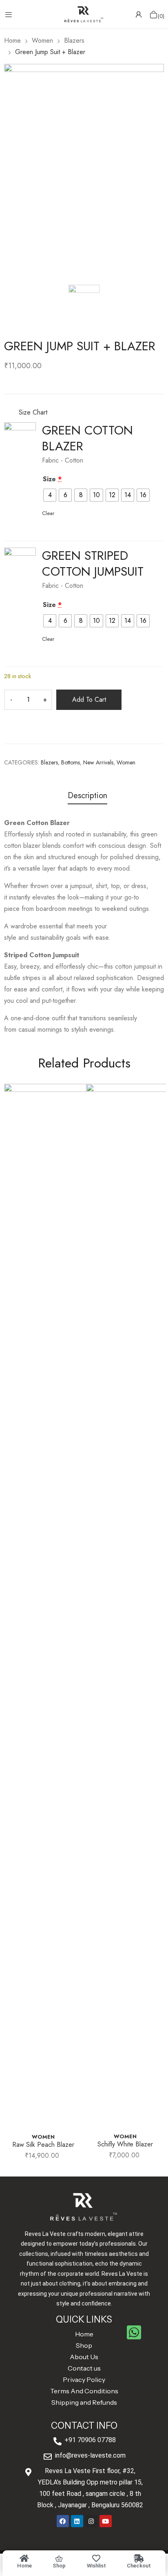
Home (24, 2566)
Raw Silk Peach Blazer (43, 2145)
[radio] (50, 495)
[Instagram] (91, 2521)
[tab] (87, 797)
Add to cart (89, 700)
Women (126, 762)
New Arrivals (98, 762)
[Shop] (59, 2559)
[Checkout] (139, 2559)
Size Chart (32, 412)
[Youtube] (106, 2521)
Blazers (49, 762)
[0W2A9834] (20, 563)
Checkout (139, 2566)
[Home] (24, 2559)
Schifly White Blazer (125, 2144)
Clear (48, 513)
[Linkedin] (77, 2521)
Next (158, 1626)
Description (87, 796)
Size (52, 479)
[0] (154, 14)
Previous (10, 1626)
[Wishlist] (96, 2559)
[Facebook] (63, 2521)
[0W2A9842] (20, 438)
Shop (59, 2566)
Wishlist (96, 2566)
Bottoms (71, 762)
